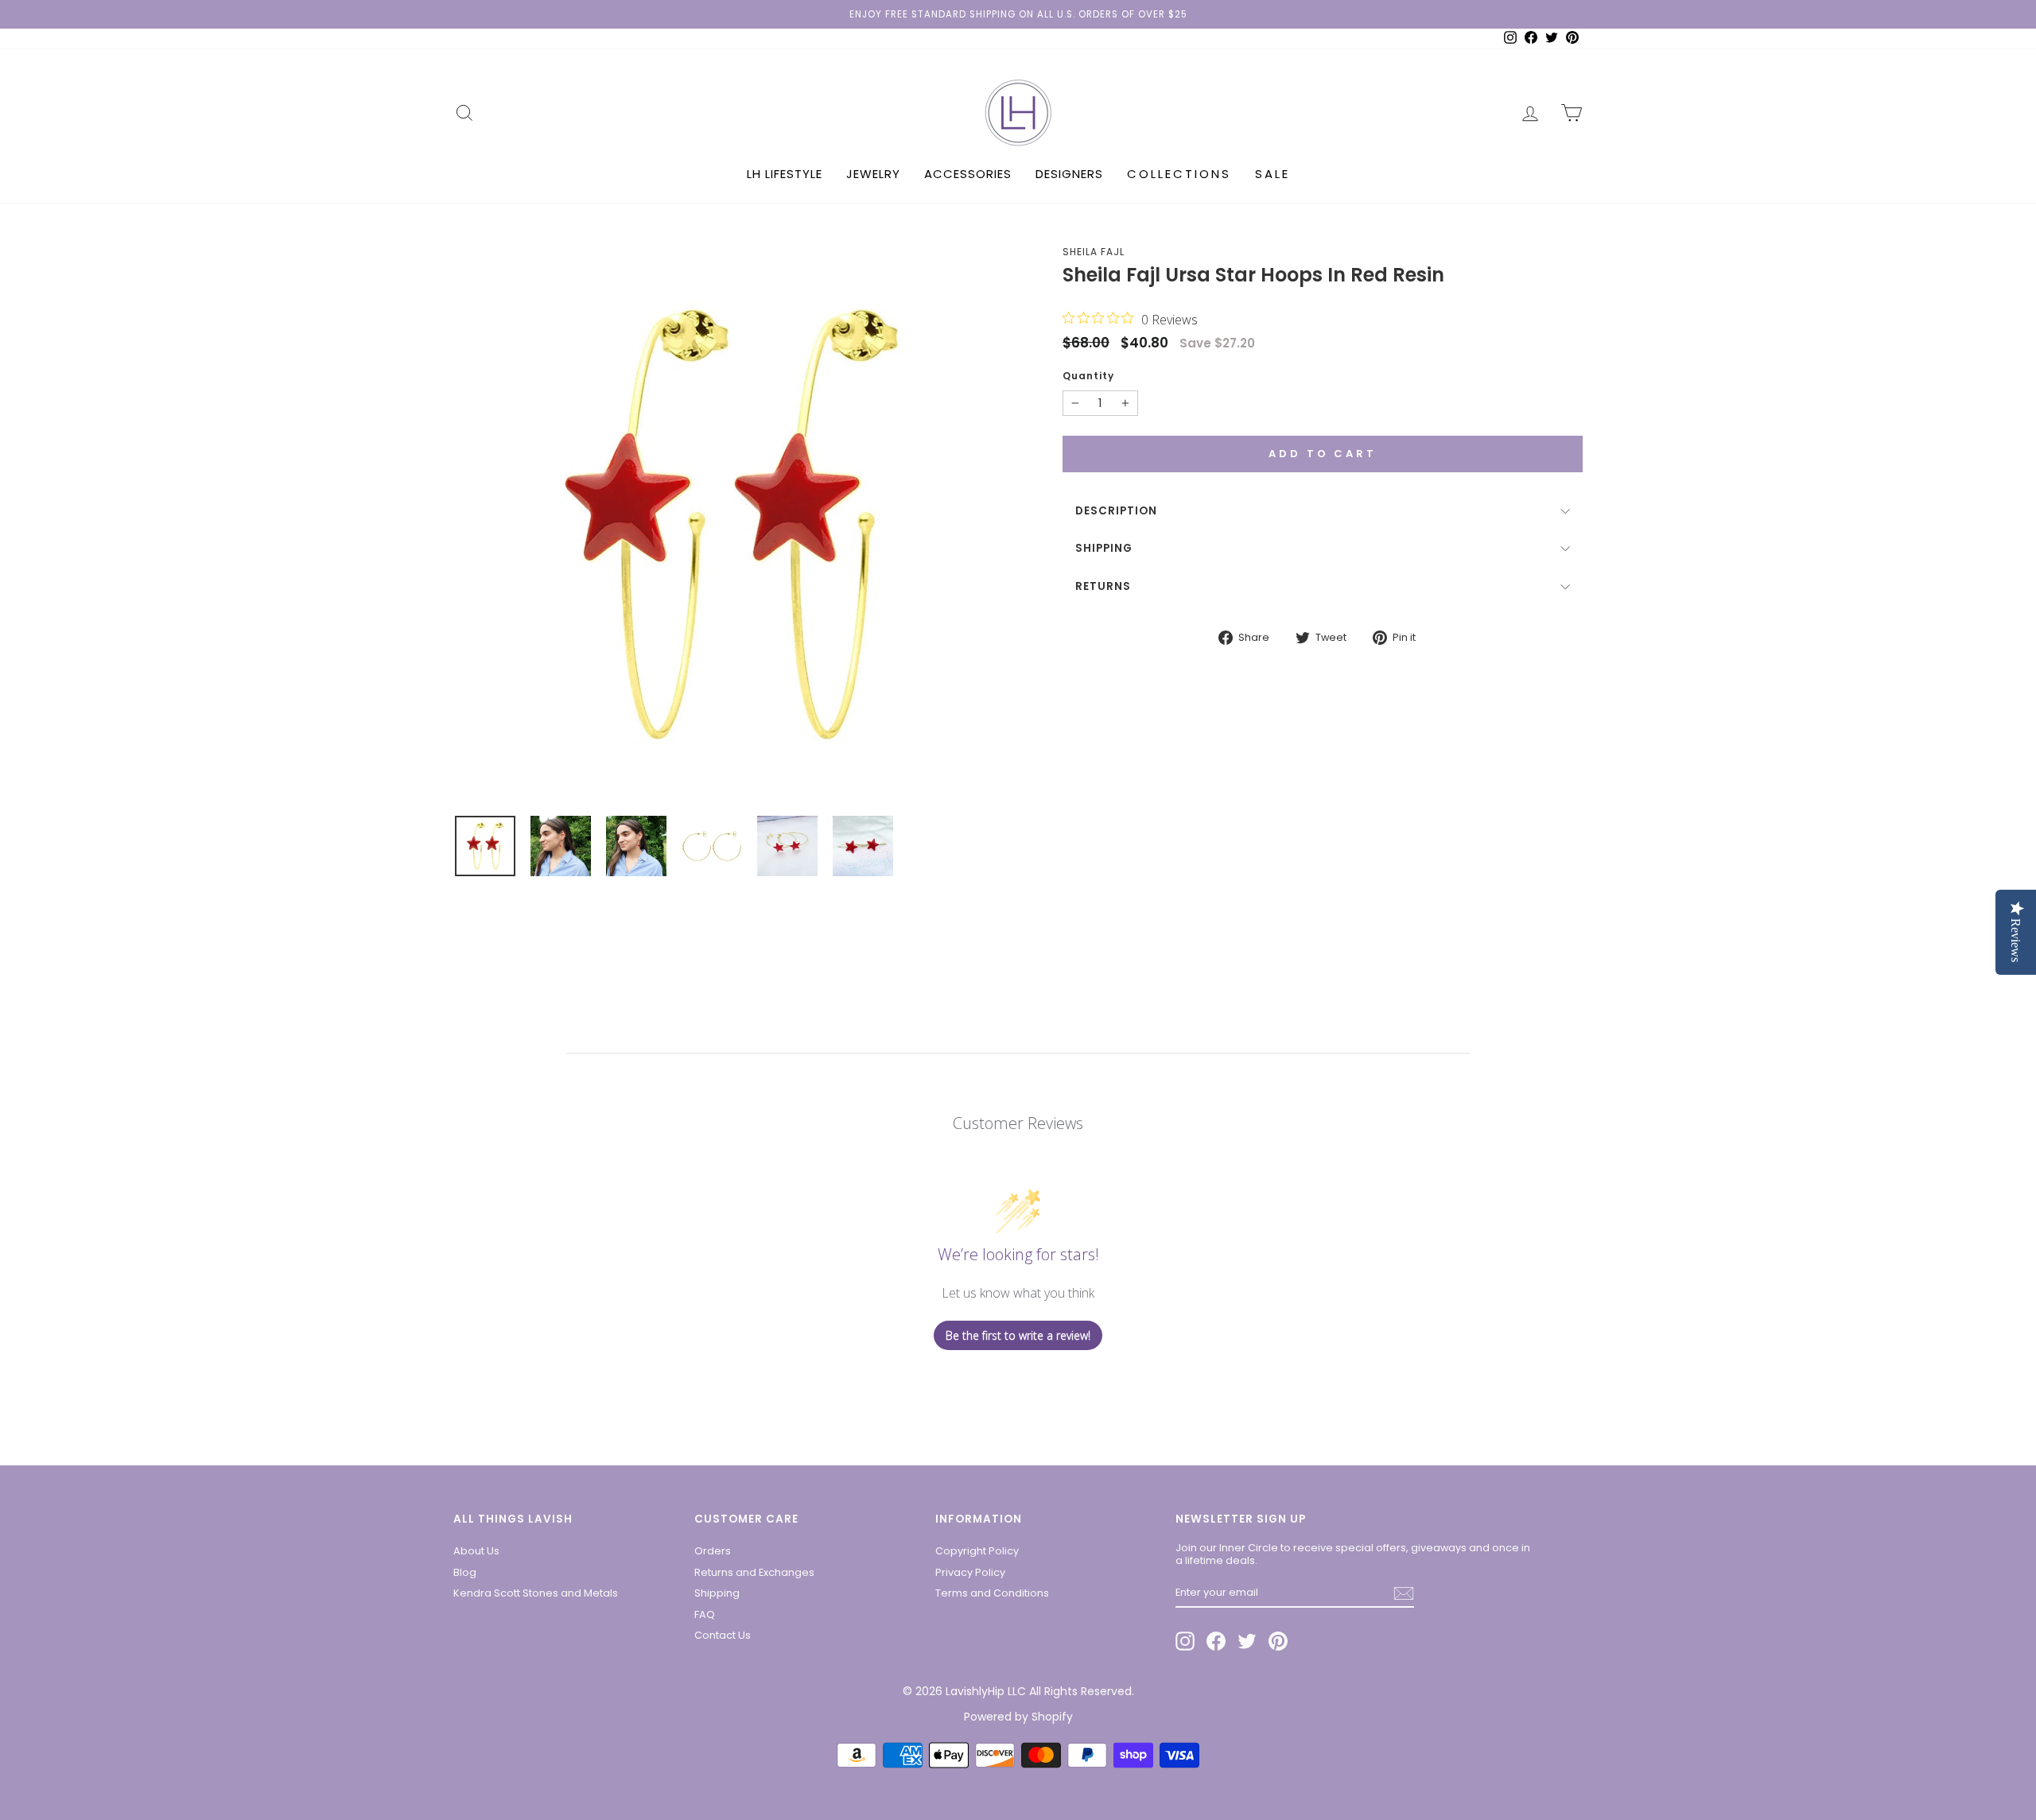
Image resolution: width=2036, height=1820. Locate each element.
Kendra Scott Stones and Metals (536, 1593)
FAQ (705, 1614)
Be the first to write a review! (1018, 1335)
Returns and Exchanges (754, 1572)
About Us (476, 1551)
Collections (1179, 174)
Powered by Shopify (1018, 1717)
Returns (1103, 586)
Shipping (1104, 548)
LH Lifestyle (785, 174)
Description (1116, 511)
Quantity (1088, 376)
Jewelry (873, 174)
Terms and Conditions (992, 1593)
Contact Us (723, 1635)
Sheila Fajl (1094, 252)
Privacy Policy (970, 1572)
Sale (1272, 174)
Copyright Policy (977, 1551)
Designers (1069, 174)
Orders (713, 1551)
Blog (465, 1572)
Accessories (968, 174)
